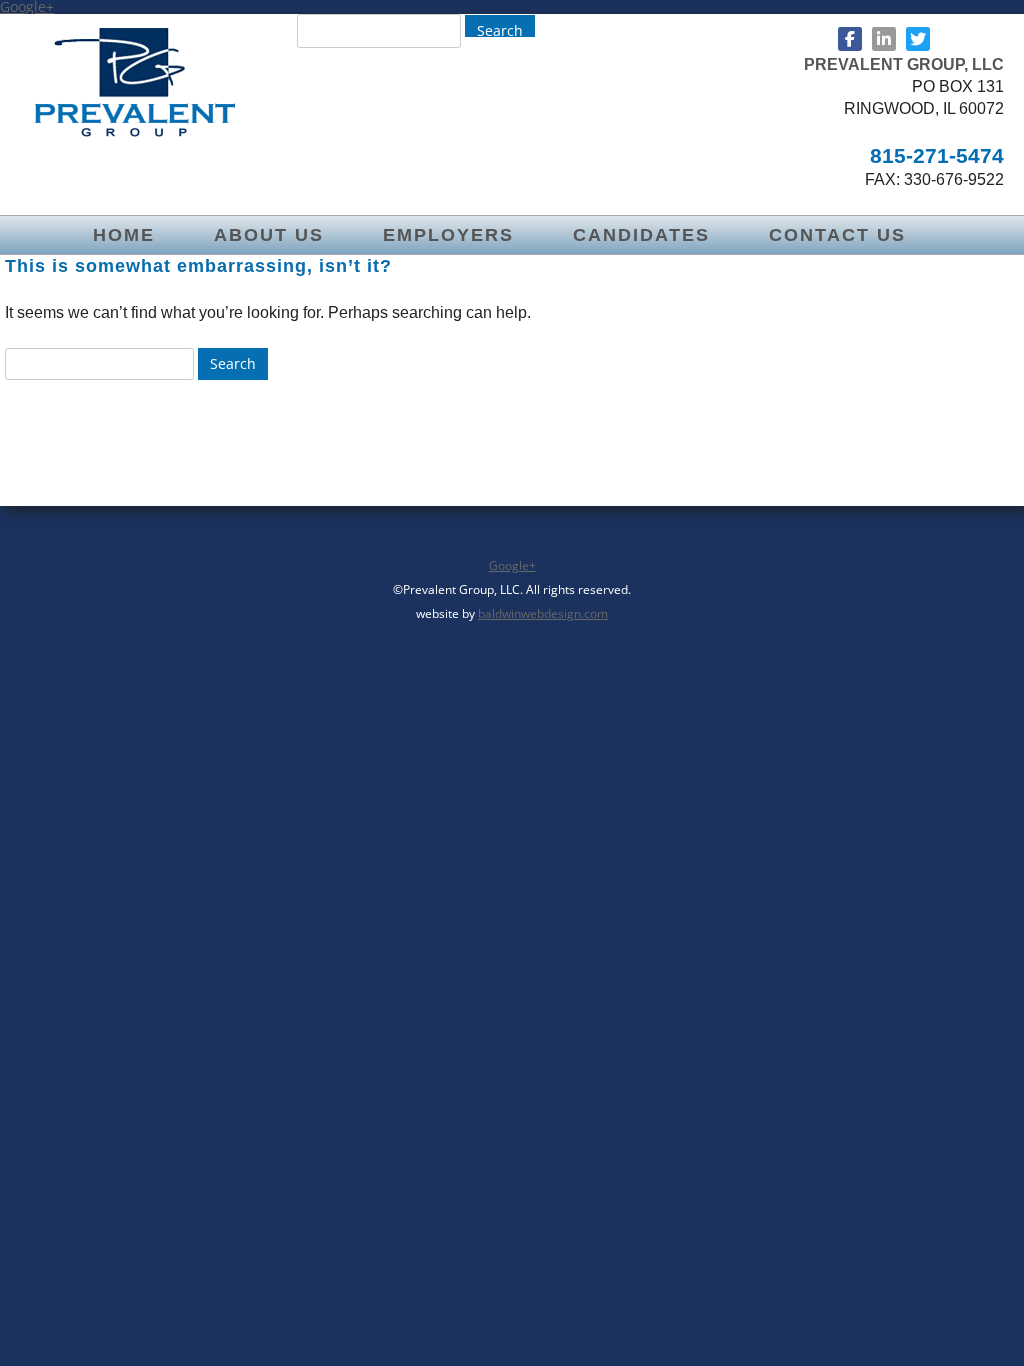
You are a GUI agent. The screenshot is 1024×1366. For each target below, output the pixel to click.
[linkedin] (884, 39)
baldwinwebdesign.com (543, 613)
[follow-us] (850, 39)
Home (124, 235)
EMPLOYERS (448, 235)
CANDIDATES (641, 235)
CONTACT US (837, 235)
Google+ (512, 565)
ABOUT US (269, 235)
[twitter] (918, 39)
